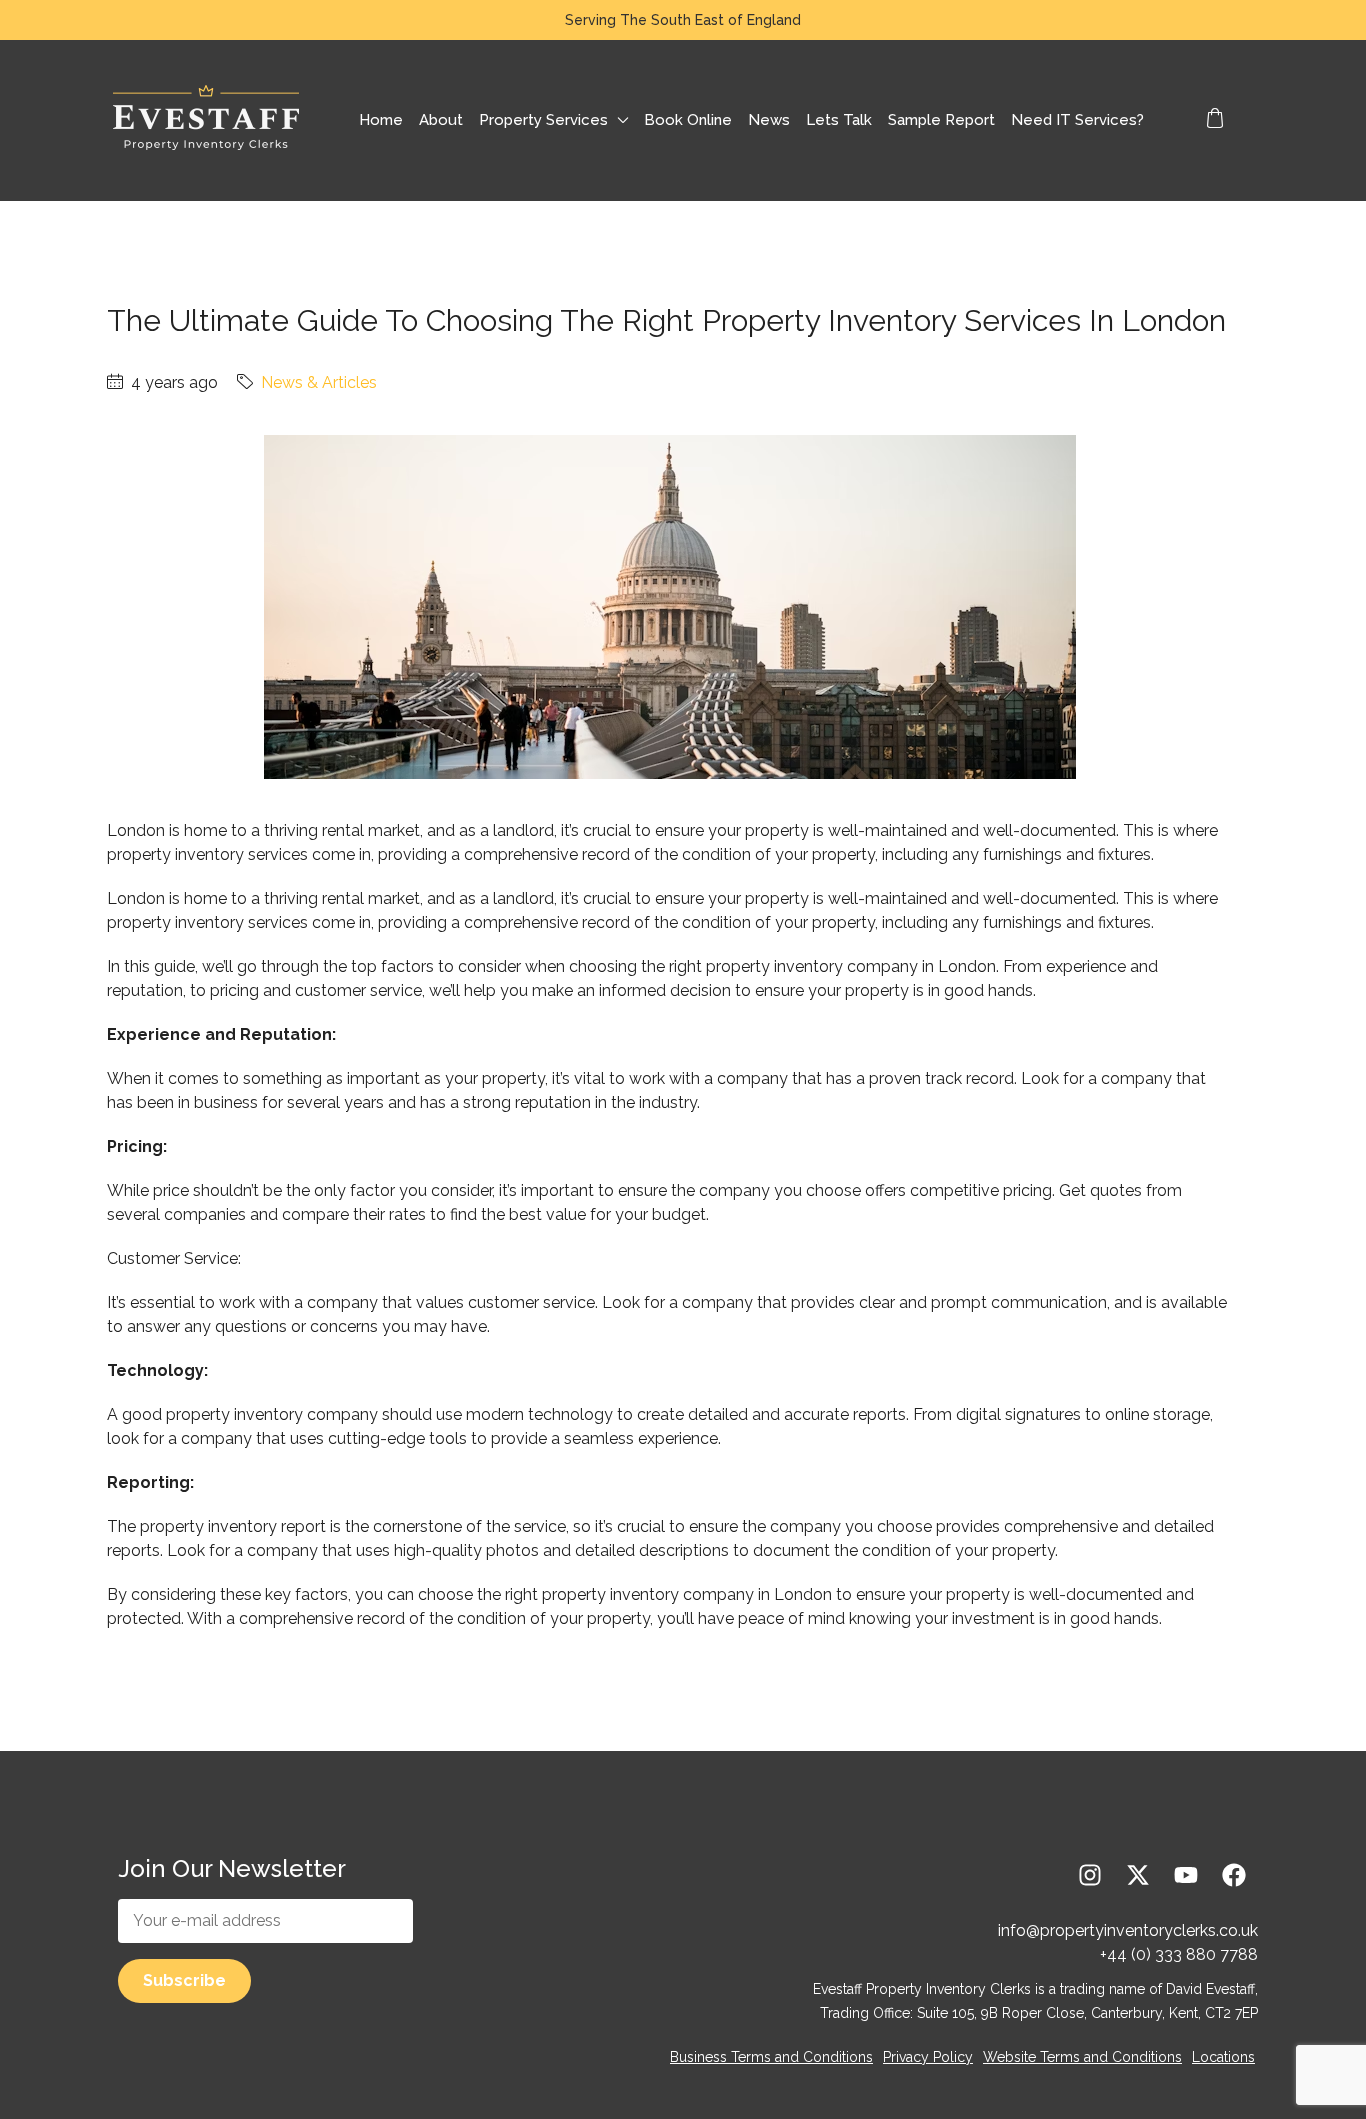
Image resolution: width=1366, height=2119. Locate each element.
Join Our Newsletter (232, 1869)
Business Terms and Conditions (771, 2057)
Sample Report (941, 120)
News (769, 120)
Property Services (543, 120)
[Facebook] (1234, 1875)
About (441, 120)
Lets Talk (839, 120)
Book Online (688, 120)
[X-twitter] (1138, 1875)
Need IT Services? (1077, 120)
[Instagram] (1090, 1875)
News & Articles (319, 382)
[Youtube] (1186, 1875)
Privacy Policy (928, 2057)
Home (381, 120)
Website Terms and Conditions (1082, 2057)
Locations (1223, 2057)
